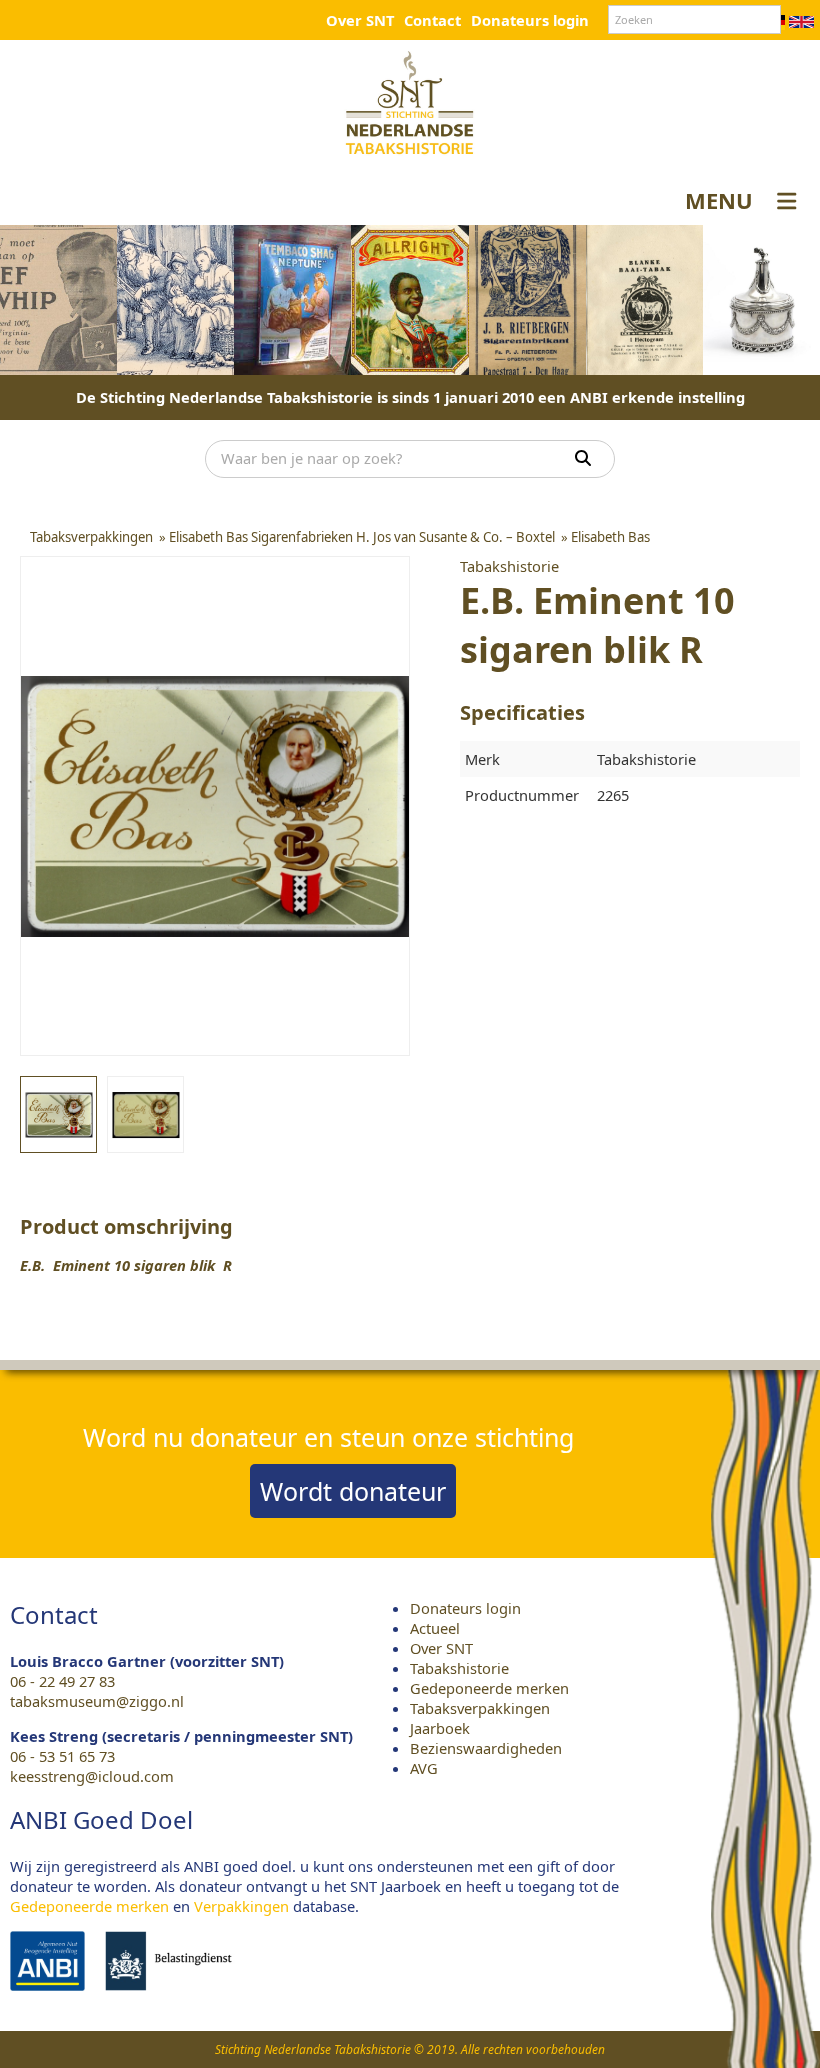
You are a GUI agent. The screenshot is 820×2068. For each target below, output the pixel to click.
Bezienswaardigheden (486, 1748)
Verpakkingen (241, 1906)
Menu (719, 200)
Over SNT (360, 20)
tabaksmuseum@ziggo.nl (97, 1701)
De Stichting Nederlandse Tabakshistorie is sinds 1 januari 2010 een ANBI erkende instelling (410, 397)
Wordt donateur (353, 1491)
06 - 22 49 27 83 (62, 1681)
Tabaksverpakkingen (480, 1708)
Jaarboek (440, 1728)
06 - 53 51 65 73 (62, 1756)
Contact (432, 20)
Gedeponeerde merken (489, 1688)
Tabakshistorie (459, 1668)
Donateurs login (530, 20)
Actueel (435, 1628)
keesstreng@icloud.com (92, 1776)
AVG (424, 1768)
